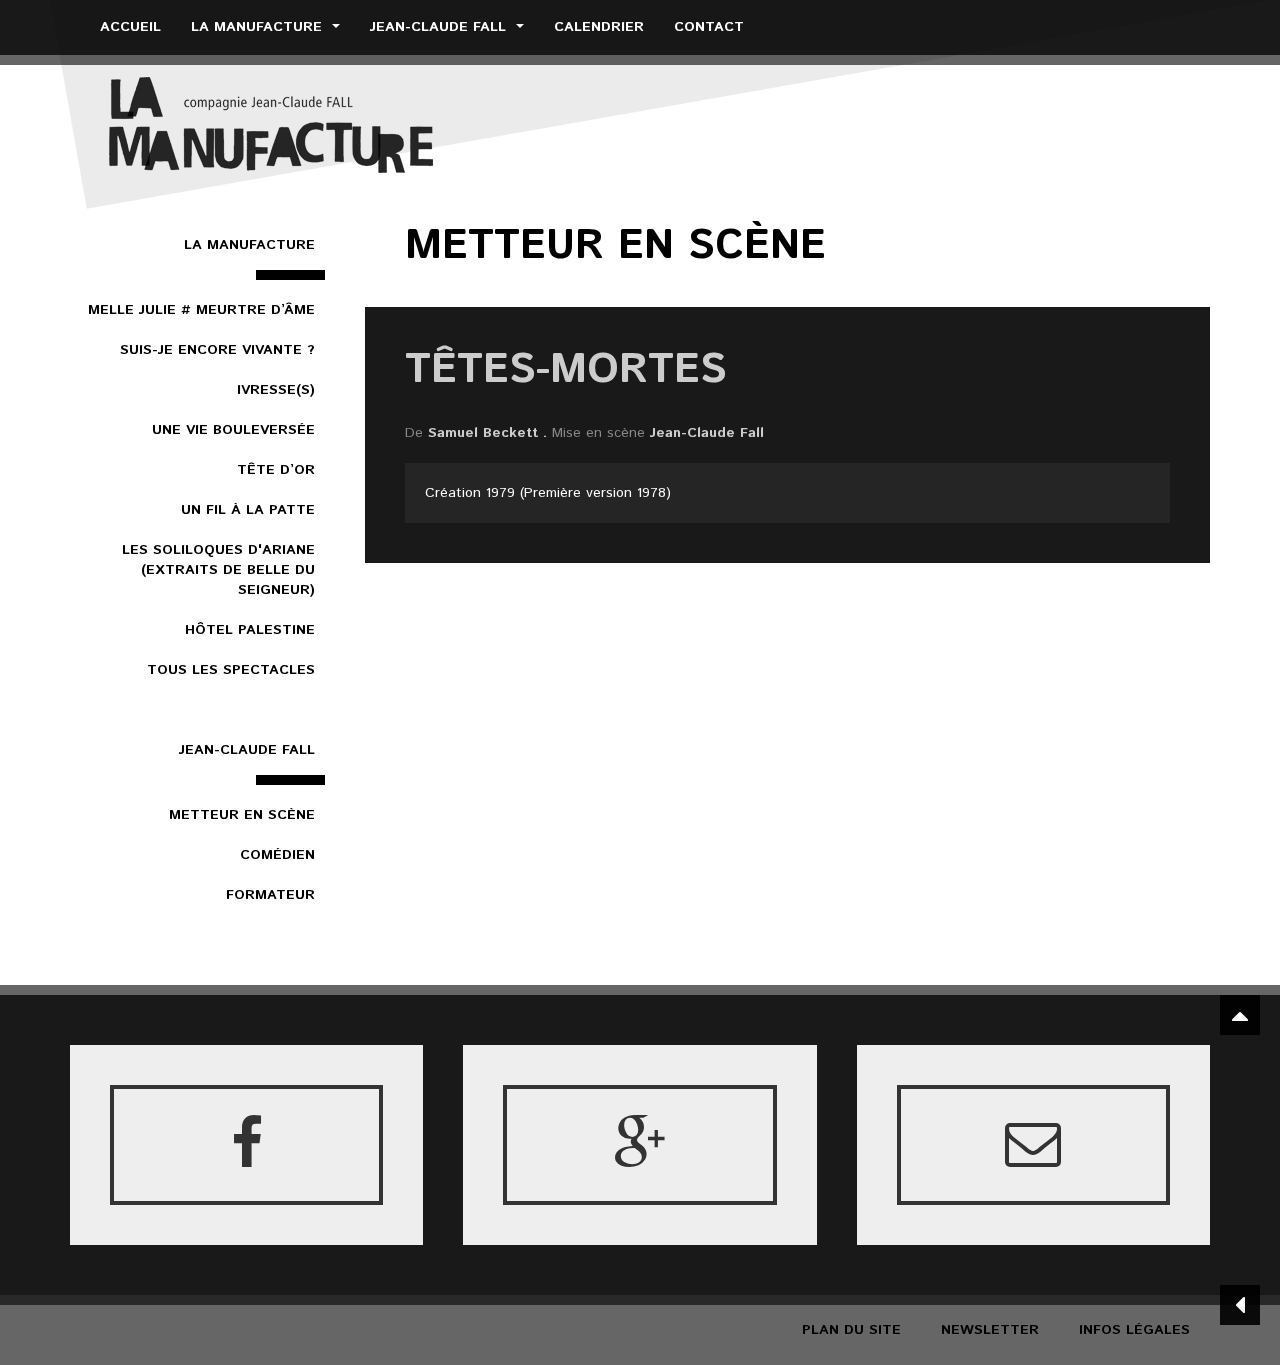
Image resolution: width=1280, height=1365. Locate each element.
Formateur (270, 895)
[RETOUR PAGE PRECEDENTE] (1240, 1305)
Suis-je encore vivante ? (217, 350)
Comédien (277, 855)
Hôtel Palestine (250, 630)
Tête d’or (276, 470)
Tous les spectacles (231, 670)
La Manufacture (259, 27)
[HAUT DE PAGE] (1240, 1015)
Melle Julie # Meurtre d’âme (201, 310)
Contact (709, 27)
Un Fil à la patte (248, 510)
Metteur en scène (242, 815)
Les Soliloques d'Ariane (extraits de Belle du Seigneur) (218, 570)
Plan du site (851, 1330)
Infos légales (1134, 1330)
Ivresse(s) (276, 390)
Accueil (130, 27)
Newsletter (990, 1330)
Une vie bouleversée (233, 430)
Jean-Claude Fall (440, 27)
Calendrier (599, 27)
